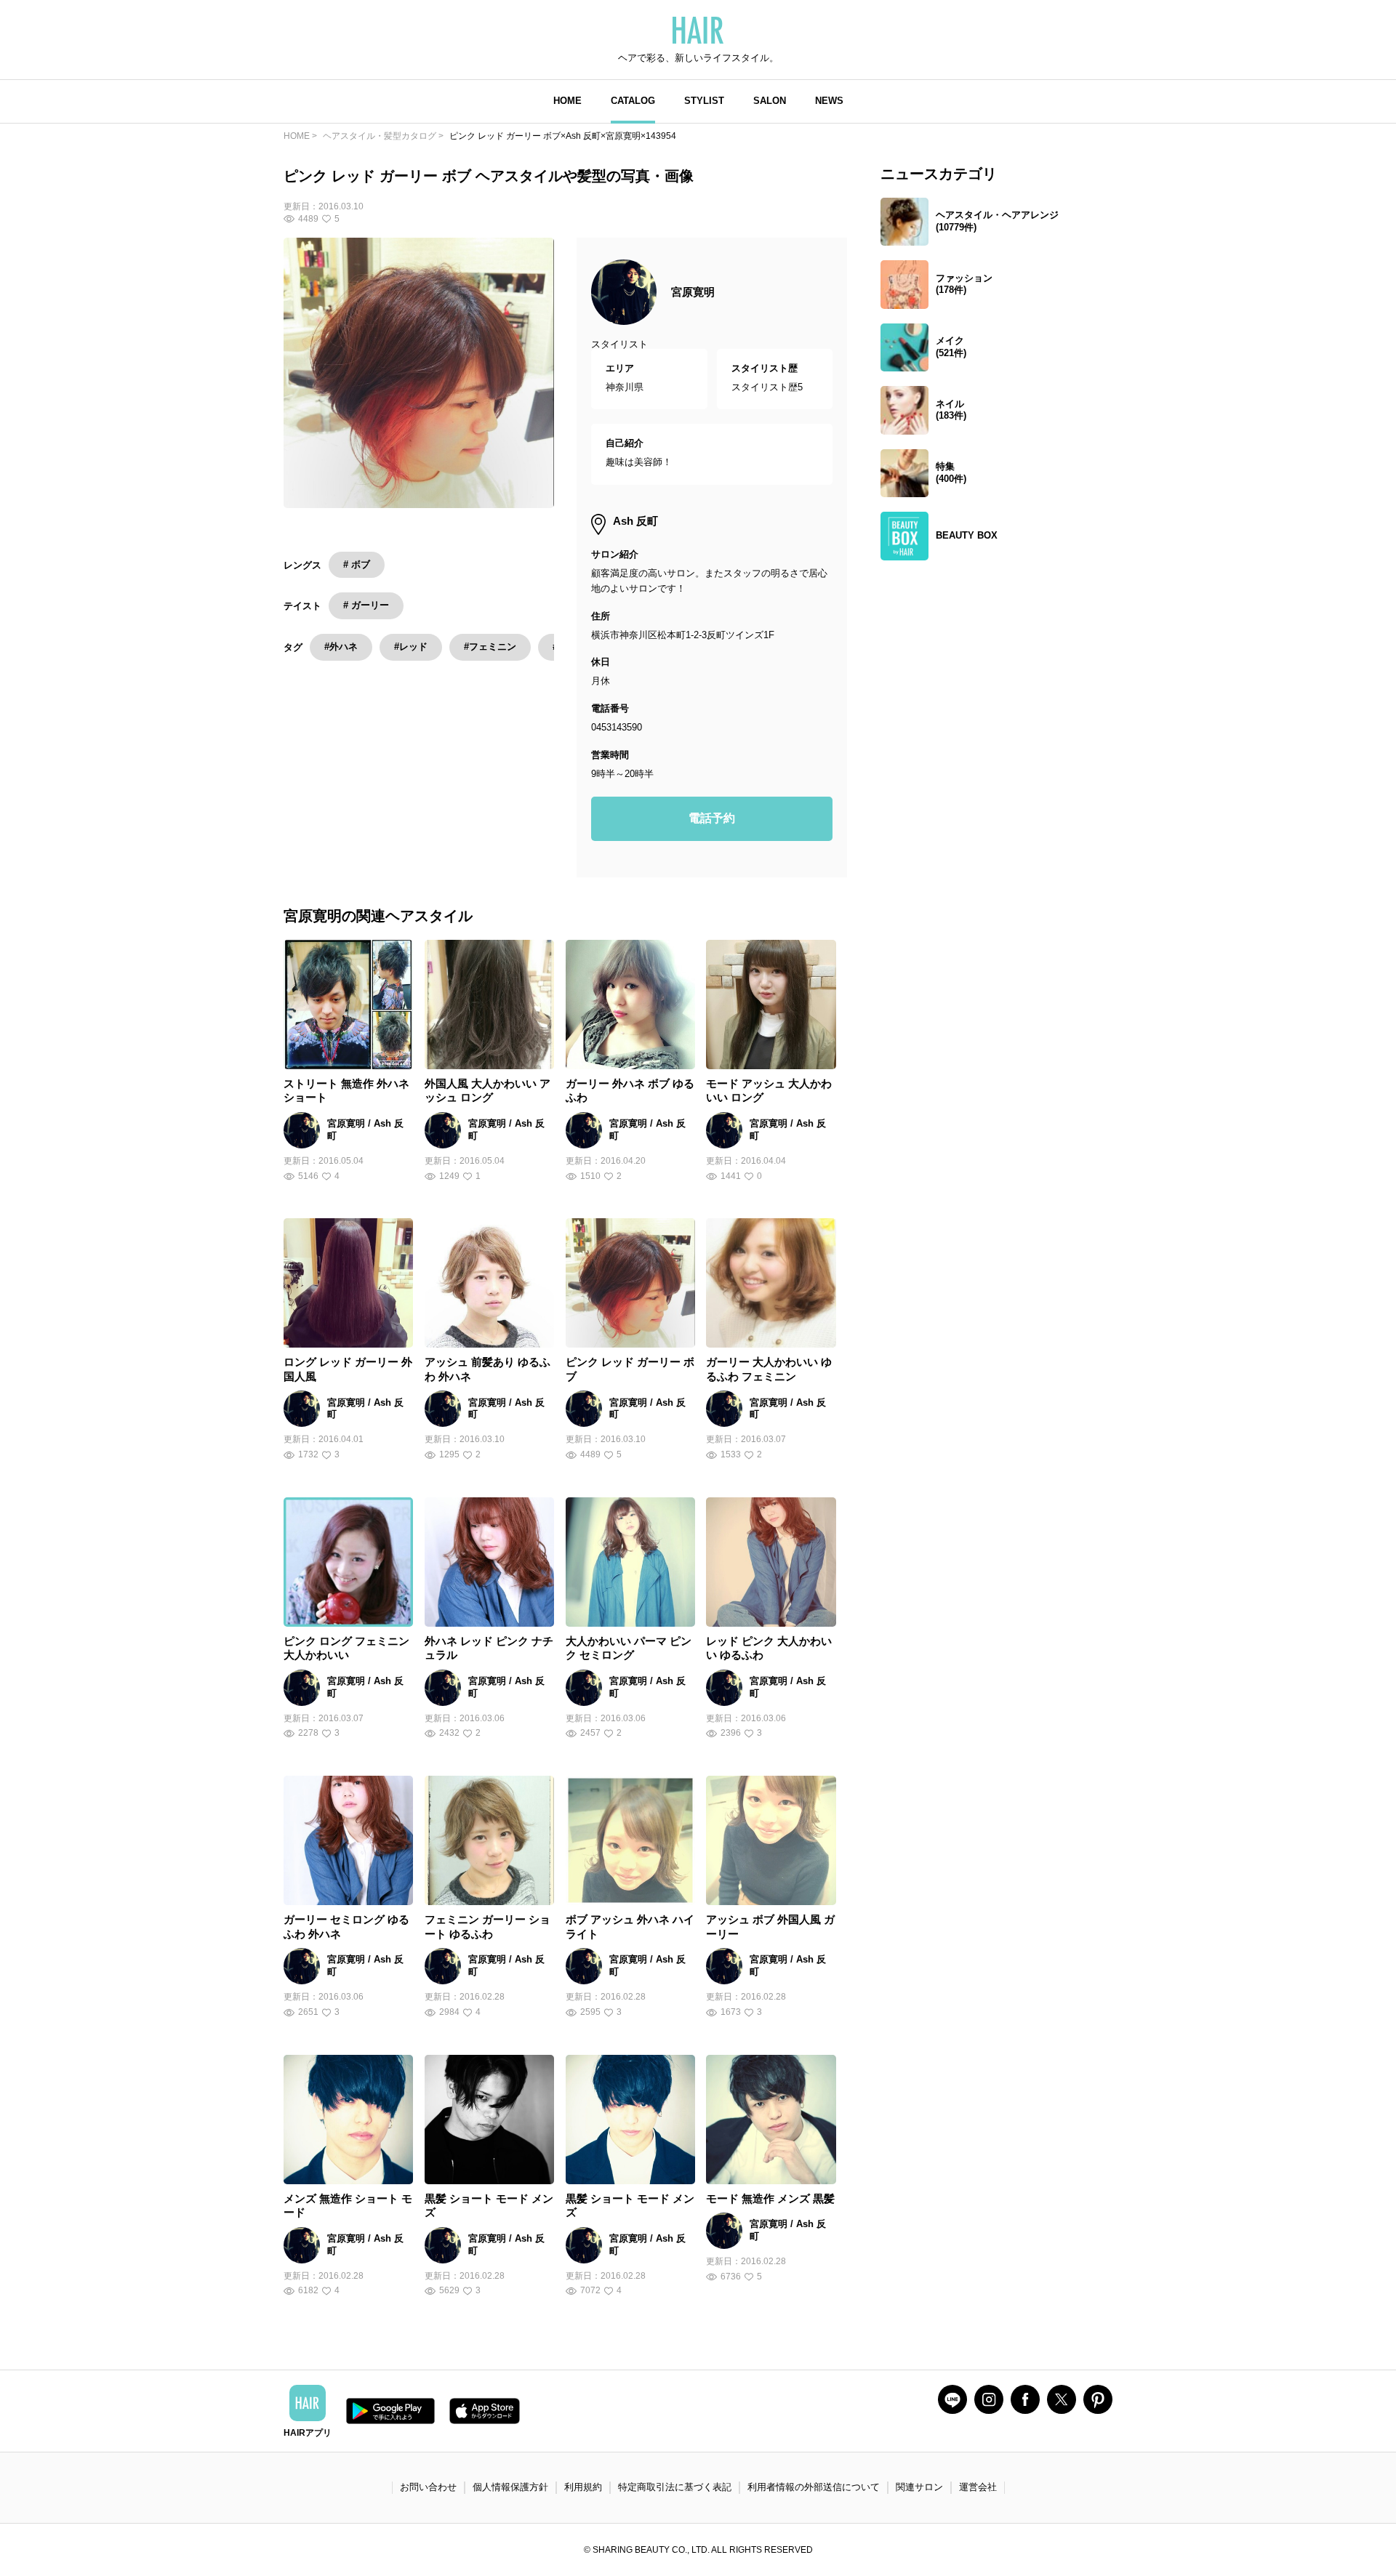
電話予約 (712, 818)
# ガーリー (366, 605)
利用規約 (583, 2487)
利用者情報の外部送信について (814, 2487)
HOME (567, 101)
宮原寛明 (693, 292)
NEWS (829, 101)
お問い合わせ (428, 2487)
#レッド (411, 647)
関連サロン (919, 2487)
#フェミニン (490, 647)
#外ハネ (341, 647)
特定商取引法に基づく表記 (675, 2487)
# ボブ (357, 564)
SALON (770, 101)
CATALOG (633, 101)
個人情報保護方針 (510, 2487)
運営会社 (978, 2487)
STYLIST (704, 101)
